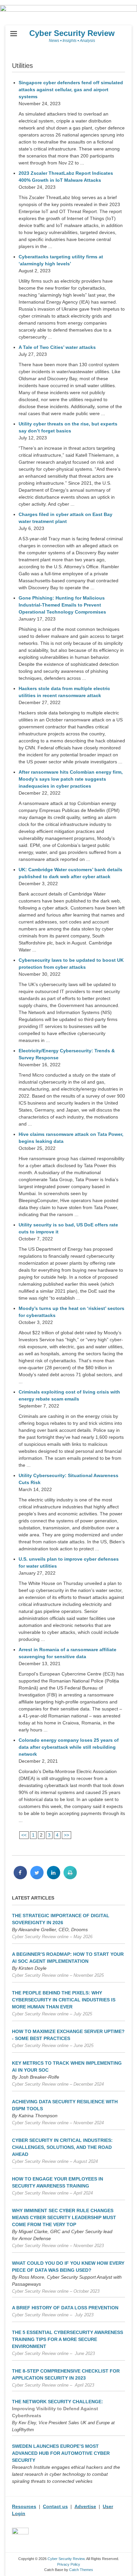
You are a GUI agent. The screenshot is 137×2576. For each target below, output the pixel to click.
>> (67, 1835)
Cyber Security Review (72, 33)
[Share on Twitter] (37, 1877)
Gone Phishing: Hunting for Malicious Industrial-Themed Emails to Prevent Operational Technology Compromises (62, 605)
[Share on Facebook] (20, 1877)
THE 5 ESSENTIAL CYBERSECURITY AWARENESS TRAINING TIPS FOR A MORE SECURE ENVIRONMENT (68, 2339)
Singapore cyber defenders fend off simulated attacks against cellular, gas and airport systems (71, 90)
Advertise (85, 2506)
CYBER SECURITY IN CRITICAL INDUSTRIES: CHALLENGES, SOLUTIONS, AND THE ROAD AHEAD (62, 2147)
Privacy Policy (69, 2564)
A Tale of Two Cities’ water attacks (57, 347)
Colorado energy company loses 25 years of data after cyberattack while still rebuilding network (69, 1747)
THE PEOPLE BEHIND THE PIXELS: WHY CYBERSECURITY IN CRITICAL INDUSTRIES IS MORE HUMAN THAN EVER (64, 2000)
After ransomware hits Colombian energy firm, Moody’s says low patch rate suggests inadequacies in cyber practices (71, 779)
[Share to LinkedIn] (54, 1877)
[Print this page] (70, 1877)
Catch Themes (81, 2570)
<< (24, 1835)
